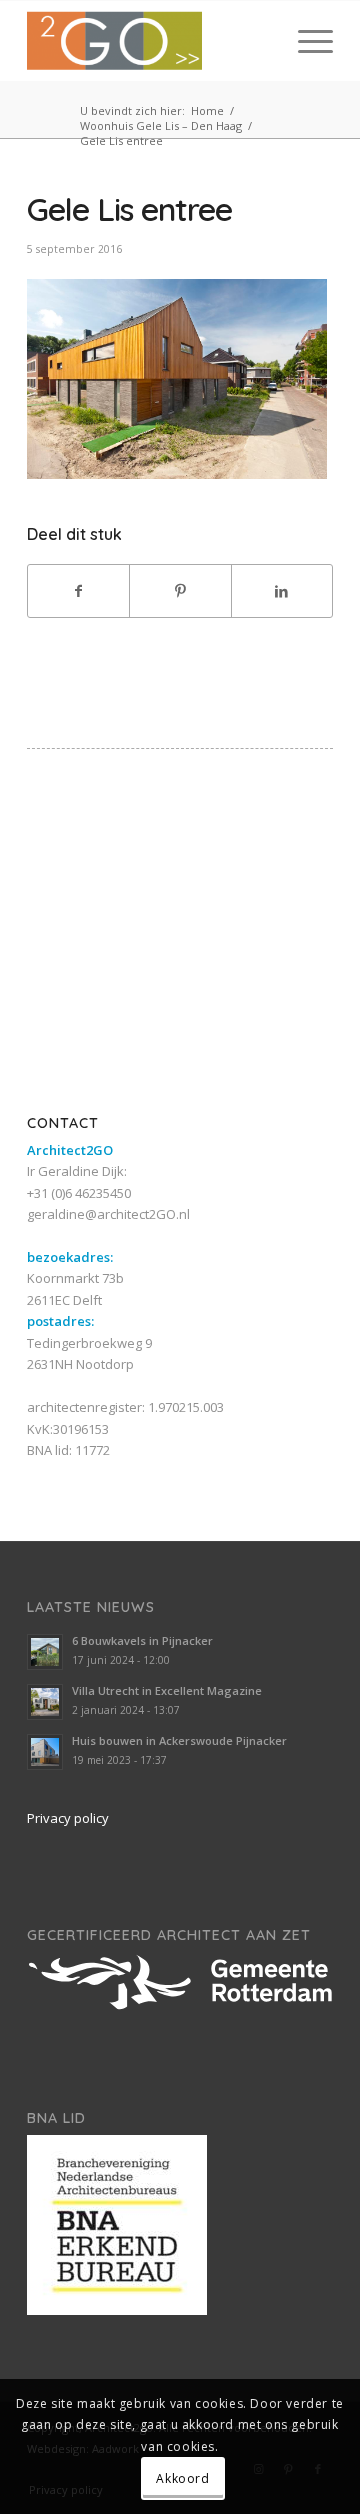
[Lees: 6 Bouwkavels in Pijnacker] (45, 1652)
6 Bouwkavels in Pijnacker (142, 1640)
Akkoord (182, 2478)
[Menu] (305, 41)
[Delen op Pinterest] (180, 591)
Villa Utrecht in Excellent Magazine (167, 1690)
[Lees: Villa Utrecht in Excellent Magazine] (45, 1702)
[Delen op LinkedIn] (282, 591)
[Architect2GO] (149, 41)
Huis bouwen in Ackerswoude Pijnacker (179, 1740)
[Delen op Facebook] (78, 591)
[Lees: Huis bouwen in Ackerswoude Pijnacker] (45, 1752)
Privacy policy (68, 1818)
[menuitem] (305, 41)
